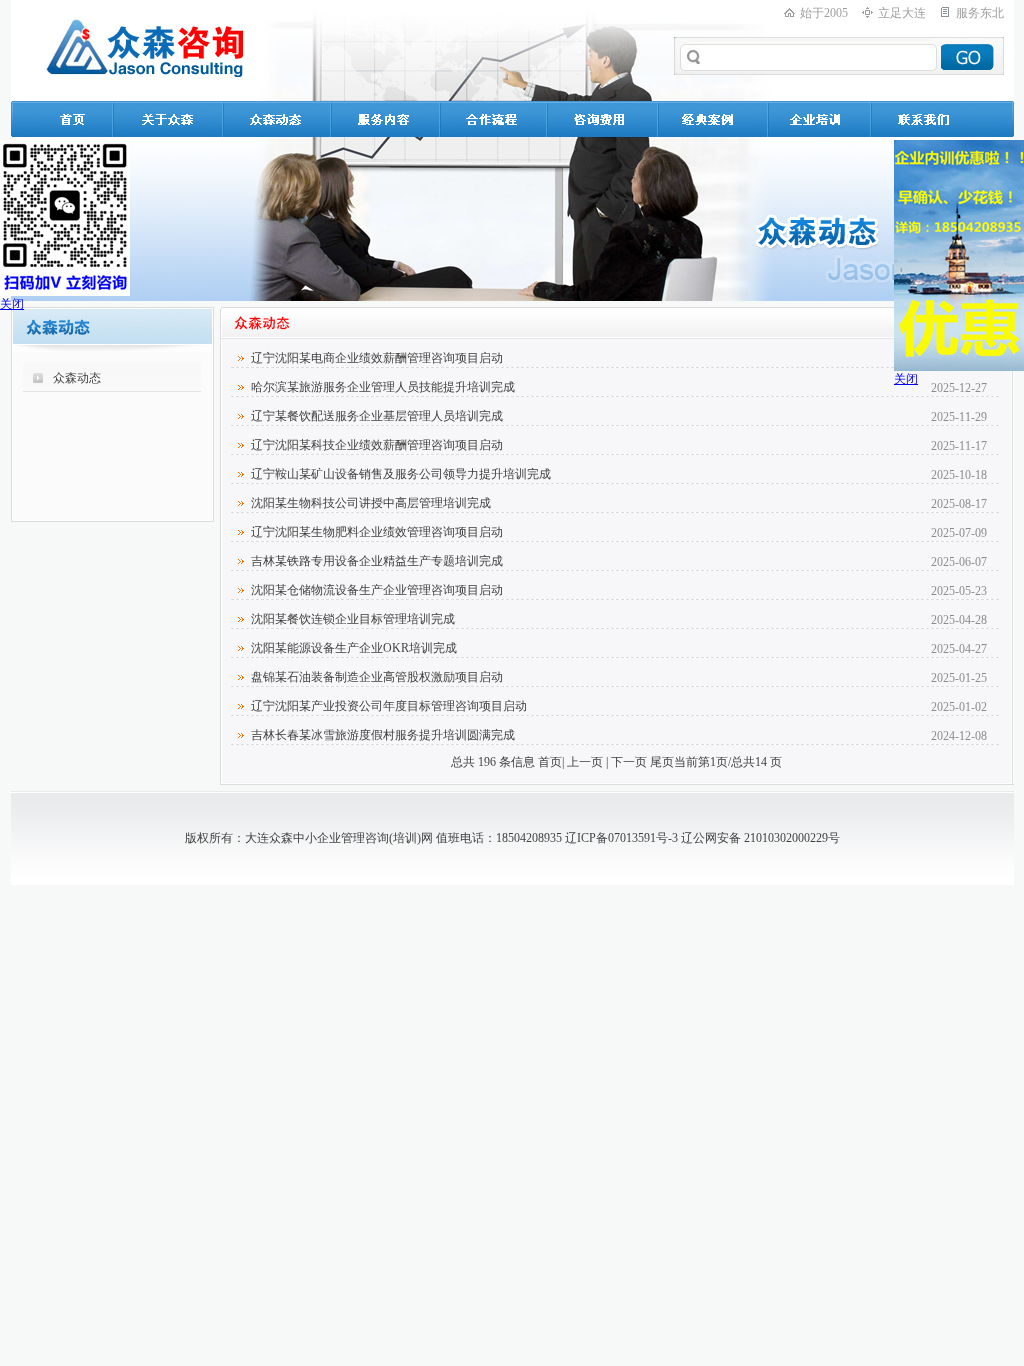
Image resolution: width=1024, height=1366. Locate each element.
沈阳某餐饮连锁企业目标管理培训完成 (353, 619)
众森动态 (77, 378)
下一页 (629, 762)
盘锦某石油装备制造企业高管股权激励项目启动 (377, 677)
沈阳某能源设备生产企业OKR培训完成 (354, 648)
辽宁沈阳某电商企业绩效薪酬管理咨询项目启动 (377, 358)
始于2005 (824, 13)
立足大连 (902, 13)
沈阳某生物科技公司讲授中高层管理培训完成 (371, 503)
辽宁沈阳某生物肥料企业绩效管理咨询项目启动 (377, 532)
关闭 (12, 304)
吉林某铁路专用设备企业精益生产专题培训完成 (377, 561)
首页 (550, 762)
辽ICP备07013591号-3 (621, 838)
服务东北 (980, 13)
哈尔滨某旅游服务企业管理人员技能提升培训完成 (383, 387)
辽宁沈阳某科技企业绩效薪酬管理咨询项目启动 (377, 445)
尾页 (662, 762)
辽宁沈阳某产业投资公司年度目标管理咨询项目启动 (389, 706)
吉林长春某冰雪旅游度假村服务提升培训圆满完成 (383, 735)
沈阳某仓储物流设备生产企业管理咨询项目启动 (377, 590)
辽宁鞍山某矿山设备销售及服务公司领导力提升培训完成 (401, 474)
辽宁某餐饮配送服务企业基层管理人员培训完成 (377, 416)
